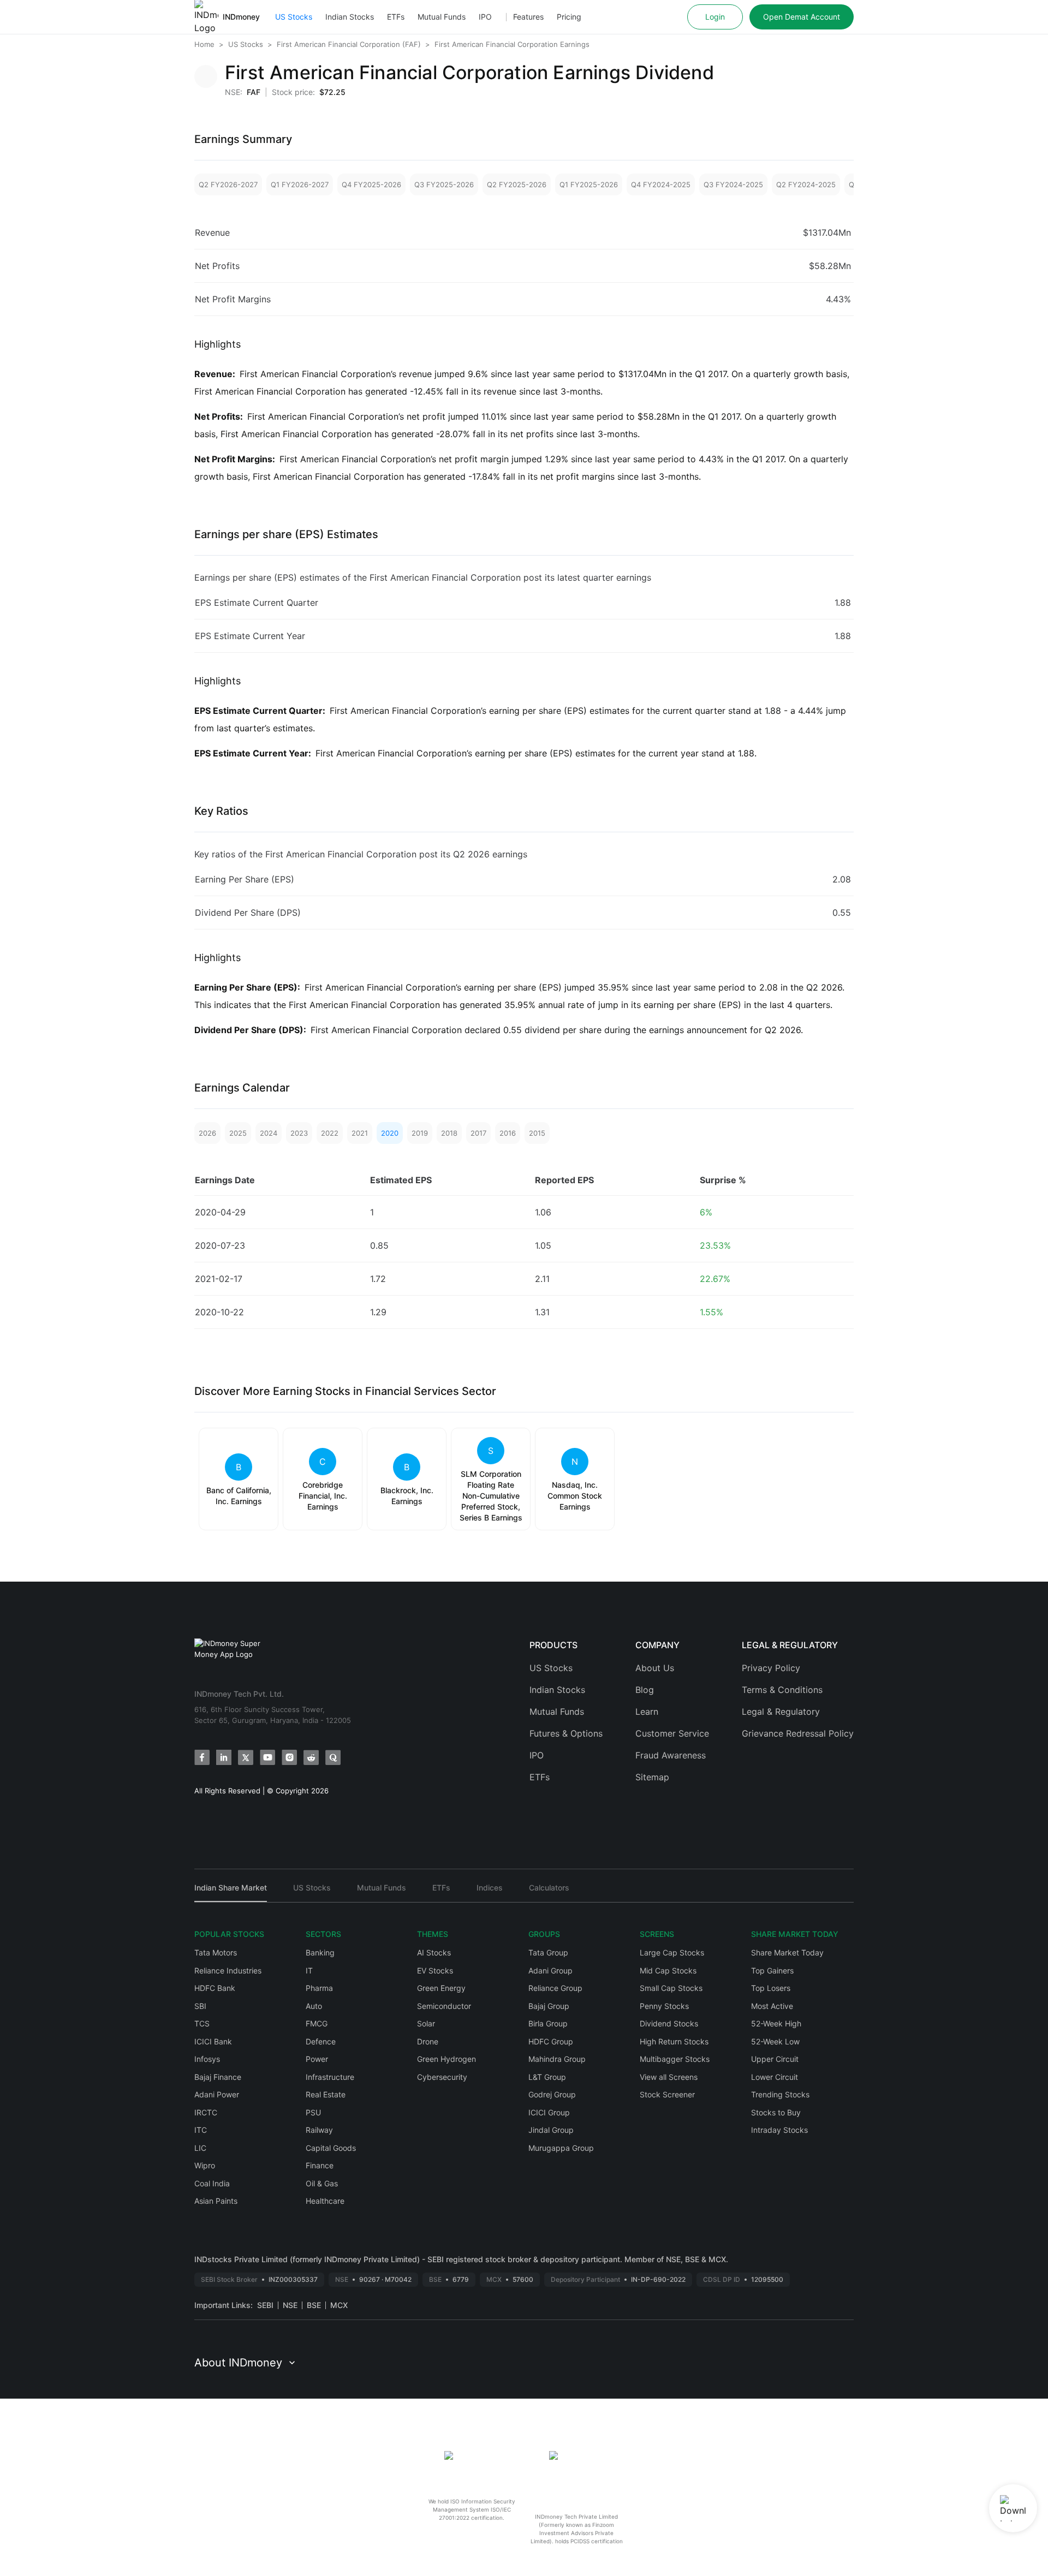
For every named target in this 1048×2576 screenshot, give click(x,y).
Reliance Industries (228, 1970)
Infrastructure (330, 2077)
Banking (320, 1952)
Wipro (205, 2165)
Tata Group (548, 1952)
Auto (314, 2006)
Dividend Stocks (669, 2023)
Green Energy (441, 1988)
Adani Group (550, 1970)
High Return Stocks (674, 2041)
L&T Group (547, 2077)
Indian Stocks (350, 17)
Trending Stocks (780, 2094)
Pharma (319, 1988)
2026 (207, 1133)
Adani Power (217, 2094)
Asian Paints (216, 2201)
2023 (299, 1133)
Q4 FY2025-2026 (371, 184)
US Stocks (294, 17)
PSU (313, 2112)
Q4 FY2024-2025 (661, 184)
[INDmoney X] (246, 1757)
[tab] (231, 1892)
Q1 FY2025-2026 (589, 184)
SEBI (265, 2305)
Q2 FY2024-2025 (806, 184)
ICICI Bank (213, 2041)
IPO (485, 17)
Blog (645, 1690)
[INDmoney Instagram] (289, 1757)
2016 (508, 1133)
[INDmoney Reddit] (311, 1757)
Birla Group (548, 2023)
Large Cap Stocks (672, 1952)
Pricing (569, 17)
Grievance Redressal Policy (798, 1733)
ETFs (396, 17)
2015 (537, 1133)
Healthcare (325, 2201)
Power (317, 2059)
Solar (426, 2023)
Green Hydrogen (446, 2059)
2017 (478, 1133)
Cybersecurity (442, 2077)
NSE (290, 2305)
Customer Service (672, 1733)
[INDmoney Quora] (333, 1757)
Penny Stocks (664, 2006)
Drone (428, 2041)
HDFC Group (551, 2041)
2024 (269, 1133)
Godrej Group (552, 2094)
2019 (420, 1133)
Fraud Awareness (671, 1755)
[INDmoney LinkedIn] (224, 1757)
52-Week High (776, 2023)
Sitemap (652, 1777)
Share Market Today (787, 1952)
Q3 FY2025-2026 (444, 184)
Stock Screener (667, 2094)
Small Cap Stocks (671, 1988)
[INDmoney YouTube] (267, 1757)
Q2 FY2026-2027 (228, 184)
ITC (201, 2130)
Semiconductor (444, 2006)
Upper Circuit (775, 2059)
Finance (320, 2165)
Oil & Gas (322, 2183)
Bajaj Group (549, 2006)
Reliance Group (555, 1988)
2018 (449, 1133)
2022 (330, 1133)
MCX (339, 2305)
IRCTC (206, 2112)
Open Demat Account (802, 17)
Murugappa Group (561, 2148)
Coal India (212, 2183)
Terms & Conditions (782, 1690)
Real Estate (326, 2094)
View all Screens (669, 2077)
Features (528, 17)
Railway (319, 2130)
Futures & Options (566, 1733)
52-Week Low (775, 2041)
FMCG (317, 2023)
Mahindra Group (557, 2059)
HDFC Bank (215, 1988)
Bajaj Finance (218, 2077)
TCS (202, 2023)
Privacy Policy (771, 1668)
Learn (647, 1712)
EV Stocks (435, 1970)
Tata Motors (216, 1952)
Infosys (207, 2059)
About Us (655, 1668)
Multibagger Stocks (675, 2059)
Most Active (772, 2006)
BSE (314, 2305)
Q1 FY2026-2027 (300, 184)
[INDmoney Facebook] (202, 1757)
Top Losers (771, 1988)
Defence (321, 2041)
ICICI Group (549, 2112)
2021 (360, 1133)
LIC (200, 2148)
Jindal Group (551, 2130)
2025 (238, 1133)
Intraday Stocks (779, 2130)
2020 (390, 1133)
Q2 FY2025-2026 (517, 184)
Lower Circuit (775, 2077)
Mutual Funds (442, 17)
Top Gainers (772, 1970)
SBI (200, 2006)
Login (715, 17)
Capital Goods (331, 2148)
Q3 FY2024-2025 (733, 184)
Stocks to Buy (776, 2112)
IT (309, 1970)
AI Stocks (434, 1952)
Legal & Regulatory (781, 1712)
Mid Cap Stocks (668, 1970)
